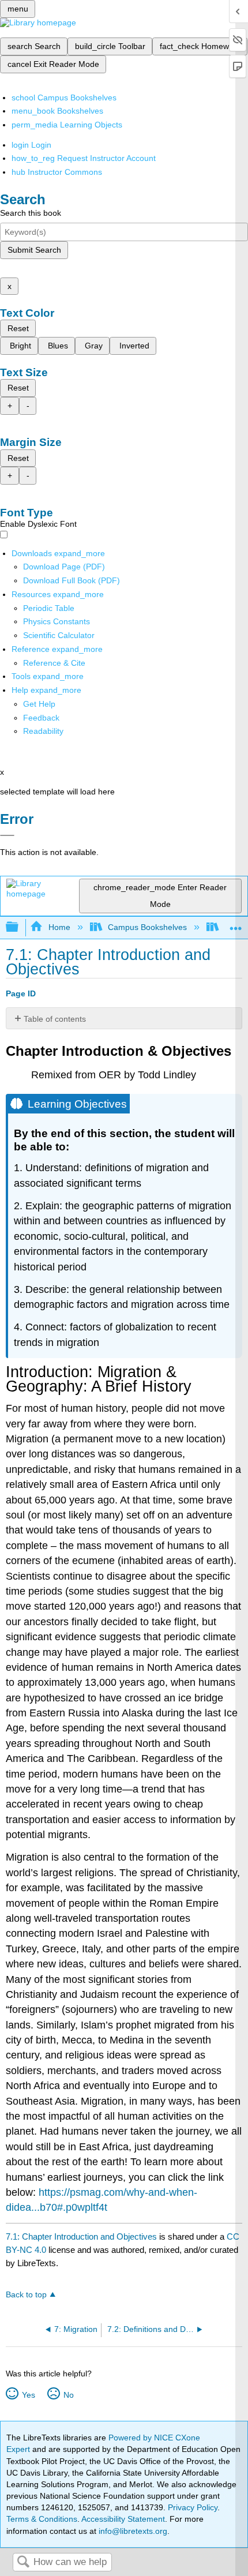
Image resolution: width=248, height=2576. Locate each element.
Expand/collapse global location (236, 924)
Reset (18, 328)
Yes (28, 2395)
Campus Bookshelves (147, 927)
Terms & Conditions (42, 2519)
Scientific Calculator (59, 635)
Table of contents (55, 1019)
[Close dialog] (7, 835)
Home (59, 927)
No (68, 2395)
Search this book (31, 213)
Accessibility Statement (123, 2519)
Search (23, 2562)
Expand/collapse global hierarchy (20, 927)
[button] (41, 718)
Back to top (26, 2295)
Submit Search (34, 250)
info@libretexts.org (132, 2531)
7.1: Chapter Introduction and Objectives (81, 2236)
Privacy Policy (193, 2507)
